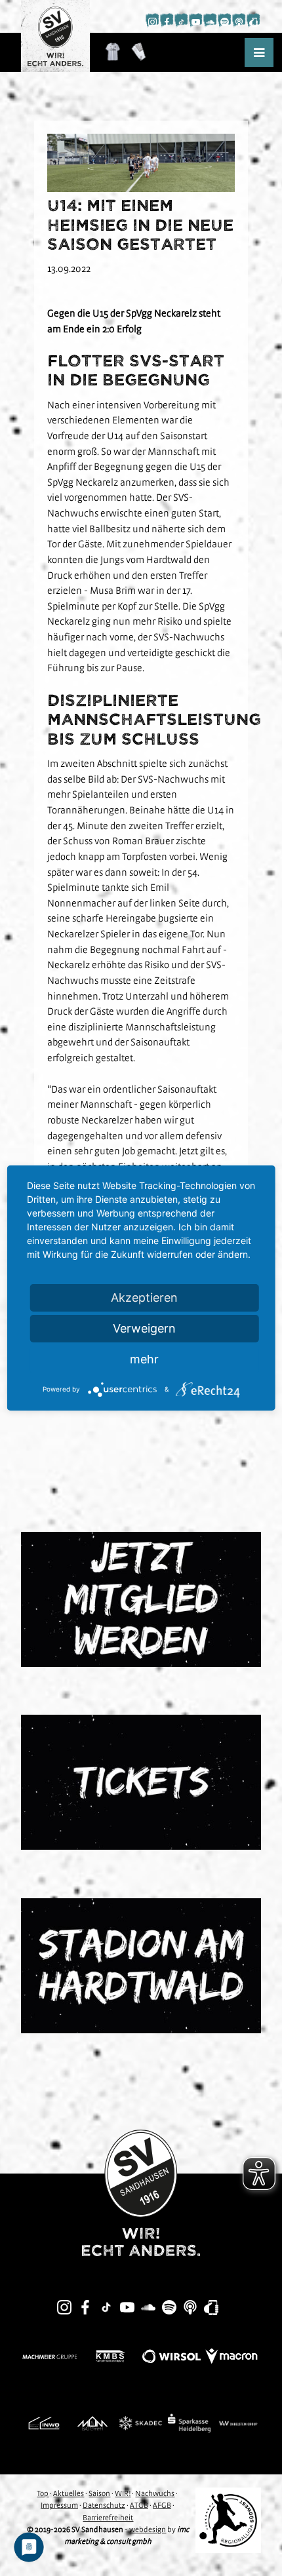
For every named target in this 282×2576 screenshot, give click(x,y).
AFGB (162, 2505)
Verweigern (144, 1328)
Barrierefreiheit (108, 2518)
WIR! (123, 2493)
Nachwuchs (155, 2493)
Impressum (59, 2505)
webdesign (148, 2529)
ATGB (139, 2505)
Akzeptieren (144, 1298)
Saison (99, 2493)
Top (43, 2493)
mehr (144, 1359)
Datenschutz (104, 2505)
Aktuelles (69, 2493)
